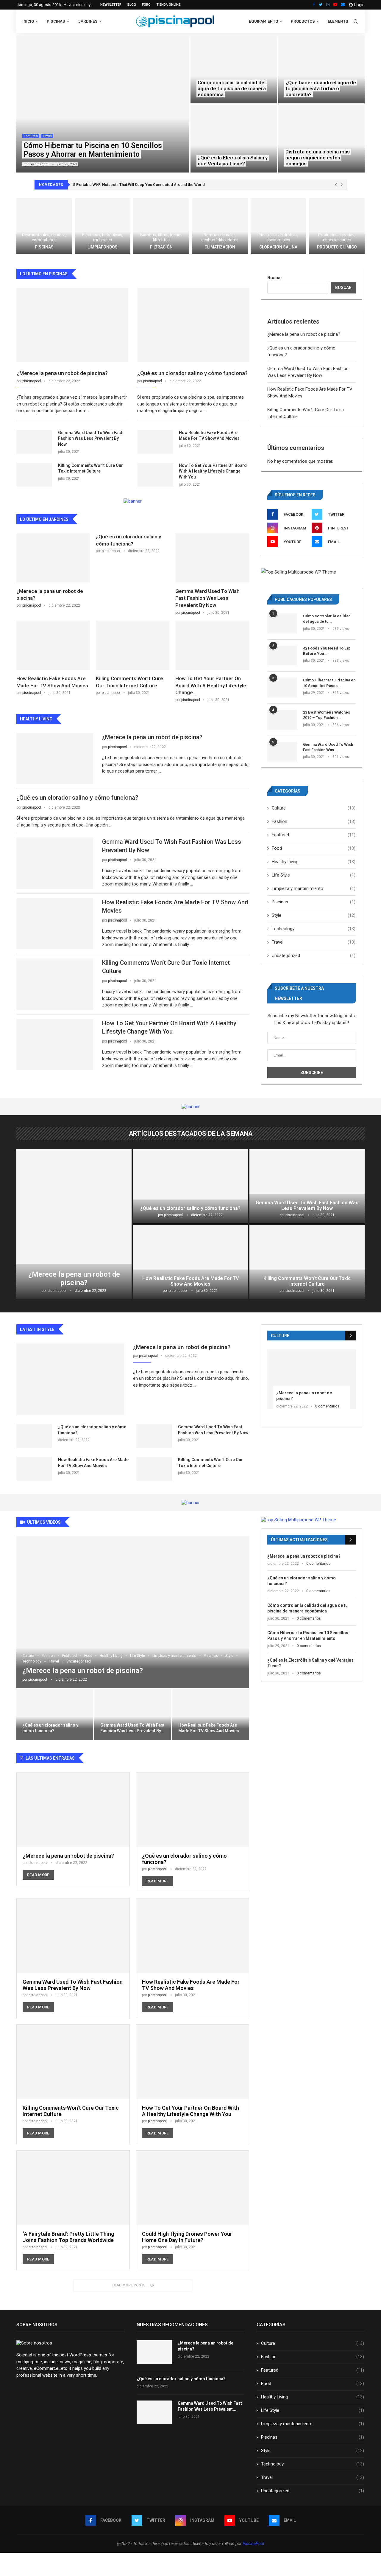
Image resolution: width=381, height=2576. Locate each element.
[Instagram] (328, 5)
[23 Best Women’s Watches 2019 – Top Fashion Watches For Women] (282, 720)
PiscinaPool (253, 2544)
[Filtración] (161, 226)
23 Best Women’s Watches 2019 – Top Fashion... (327, 715)
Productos (303, 21)
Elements (338, 21)
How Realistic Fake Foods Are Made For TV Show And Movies (209, 436)
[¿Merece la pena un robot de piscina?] (72, 325)
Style (314, 915)
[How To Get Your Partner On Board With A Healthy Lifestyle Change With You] (155, 475)
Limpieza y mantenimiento (314, 888)
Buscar (275, 278)
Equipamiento (263, 21)
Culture (314, 808)
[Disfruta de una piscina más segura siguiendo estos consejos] (322, 139)
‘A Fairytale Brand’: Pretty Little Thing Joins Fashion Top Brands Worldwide (68, 2237)
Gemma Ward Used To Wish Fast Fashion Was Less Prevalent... (210, 2406)
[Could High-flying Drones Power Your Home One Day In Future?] (192, 2210)
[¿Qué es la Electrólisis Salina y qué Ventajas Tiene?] (234, 139)
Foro (146, 5)
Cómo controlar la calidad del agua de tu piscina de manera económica (232, 88)
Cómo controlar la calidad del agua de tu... (327, 619)
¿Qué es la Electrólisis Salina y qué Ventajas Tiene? (233, 161)
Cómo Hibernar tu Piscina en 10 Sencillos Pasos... (329, 683)
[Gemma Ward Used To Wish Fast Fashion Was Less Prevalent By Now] (34, 442)
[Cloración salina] (278, 226)
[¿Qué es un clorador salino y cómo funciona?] (193, 325)
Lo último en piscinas (44, 274)
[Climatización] (220, 226)
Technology (314, 929)
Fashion (314, 821)
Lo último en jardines (44, 519)
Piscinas (56, 21)
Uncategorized (314, 955)
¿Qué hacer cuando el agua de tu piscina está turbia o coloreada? (321, 88)
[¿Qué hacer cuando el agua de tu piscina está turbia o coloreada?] (322, 69)
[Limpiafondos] (103, 226)
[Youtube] (335, 5)
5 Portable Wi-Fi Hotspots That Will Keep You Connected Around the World (139, 185)
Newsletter (111, 5)
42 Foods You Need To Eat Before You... (326, 651)
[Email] (343, 5)
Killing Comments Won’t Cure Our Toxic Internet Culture (90, 468)
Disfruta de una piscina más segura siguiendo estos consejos (318, 158)
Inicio (28, 21)
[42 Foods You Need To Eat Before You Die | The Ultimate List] (282, 656)
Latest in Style (37, 1329)
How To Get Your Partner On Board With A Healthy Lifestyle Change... (211, 686)
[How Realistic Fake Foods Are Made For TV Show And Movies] (155, 442)
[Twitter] (321, 5)
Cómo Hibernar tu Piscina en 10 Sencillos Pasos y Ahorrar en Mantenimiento (93, 150)
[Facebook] (314, 5)
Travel (47, 136)
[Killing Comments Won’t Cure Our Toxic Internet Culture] (34, 475)
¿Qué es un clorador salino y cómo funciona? (192, 373)
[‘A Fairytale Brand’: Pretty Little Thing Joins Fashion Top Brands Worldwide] (73, 2210)
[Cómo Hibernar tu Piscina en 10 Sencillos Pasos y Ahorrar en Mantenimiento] (103, 104)
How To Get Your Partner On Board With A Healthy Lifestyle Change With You (213, 471)
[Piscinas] (44, 226)
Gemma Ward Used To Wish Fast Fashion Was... (328, 747)
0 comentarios (327, 1406)
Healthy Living (314, 862)
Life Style (314, 875)
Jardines (88, 21)
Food (314, 848)
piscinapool (39, 164)
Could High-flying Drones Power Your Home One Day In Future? (187, 2237)
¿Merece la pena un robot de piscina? (62, 373)
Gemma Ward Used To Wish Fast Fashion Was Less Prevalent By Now (90, 438)
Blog (132, 5)
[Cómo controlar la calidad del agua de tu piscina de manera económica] (234, 69)
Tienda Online (168, 5)
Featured (31, 136)
